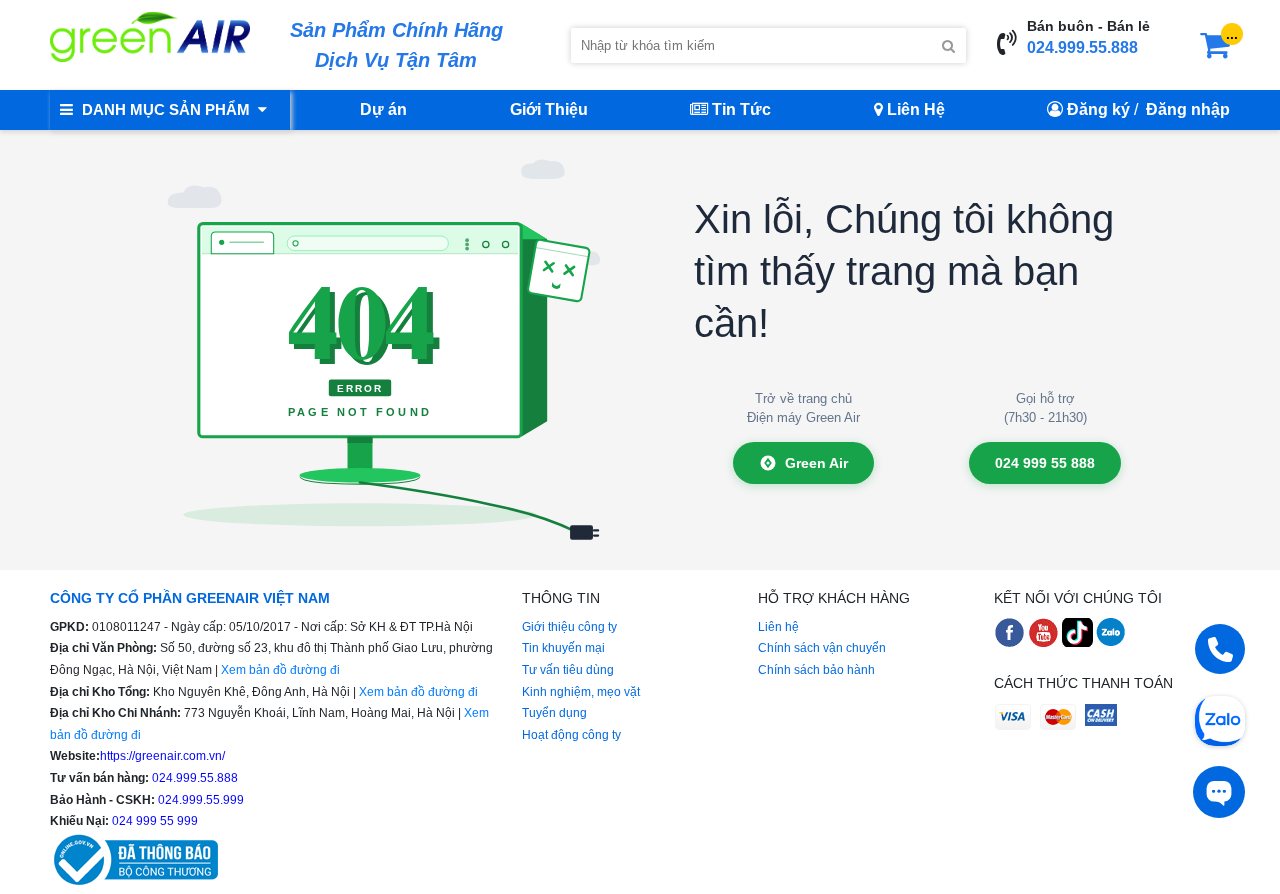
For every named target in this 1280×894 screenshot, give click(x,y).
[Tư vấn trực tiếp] (1219, 792)
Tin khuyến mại (563, 648)
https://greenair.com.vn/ (162, 756)
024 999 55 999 (153, 821)
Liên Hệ (914, 109)
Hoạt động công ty (571, 735)
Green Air (816, 463)
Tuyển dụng (554, 713)
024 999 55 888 (1045, 463)
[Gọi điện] (1220, 649)
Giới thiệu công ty (569, 627)
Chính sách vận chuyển (822, 648)
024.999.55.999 (199, 800)
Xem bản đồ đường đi (280, 670)
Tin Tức (739, 109)
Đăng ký (1098, 109)
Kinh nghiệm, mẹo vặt (581, 692)
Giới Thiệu (549, 109)
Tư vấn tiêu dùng (568, 670)
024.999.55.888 (1082, 47)
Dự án (383, 109)
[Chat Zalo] (1220, 719)
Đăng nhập (1188, 109)
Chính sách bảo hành (816, 670)
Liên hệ (778, 627)
